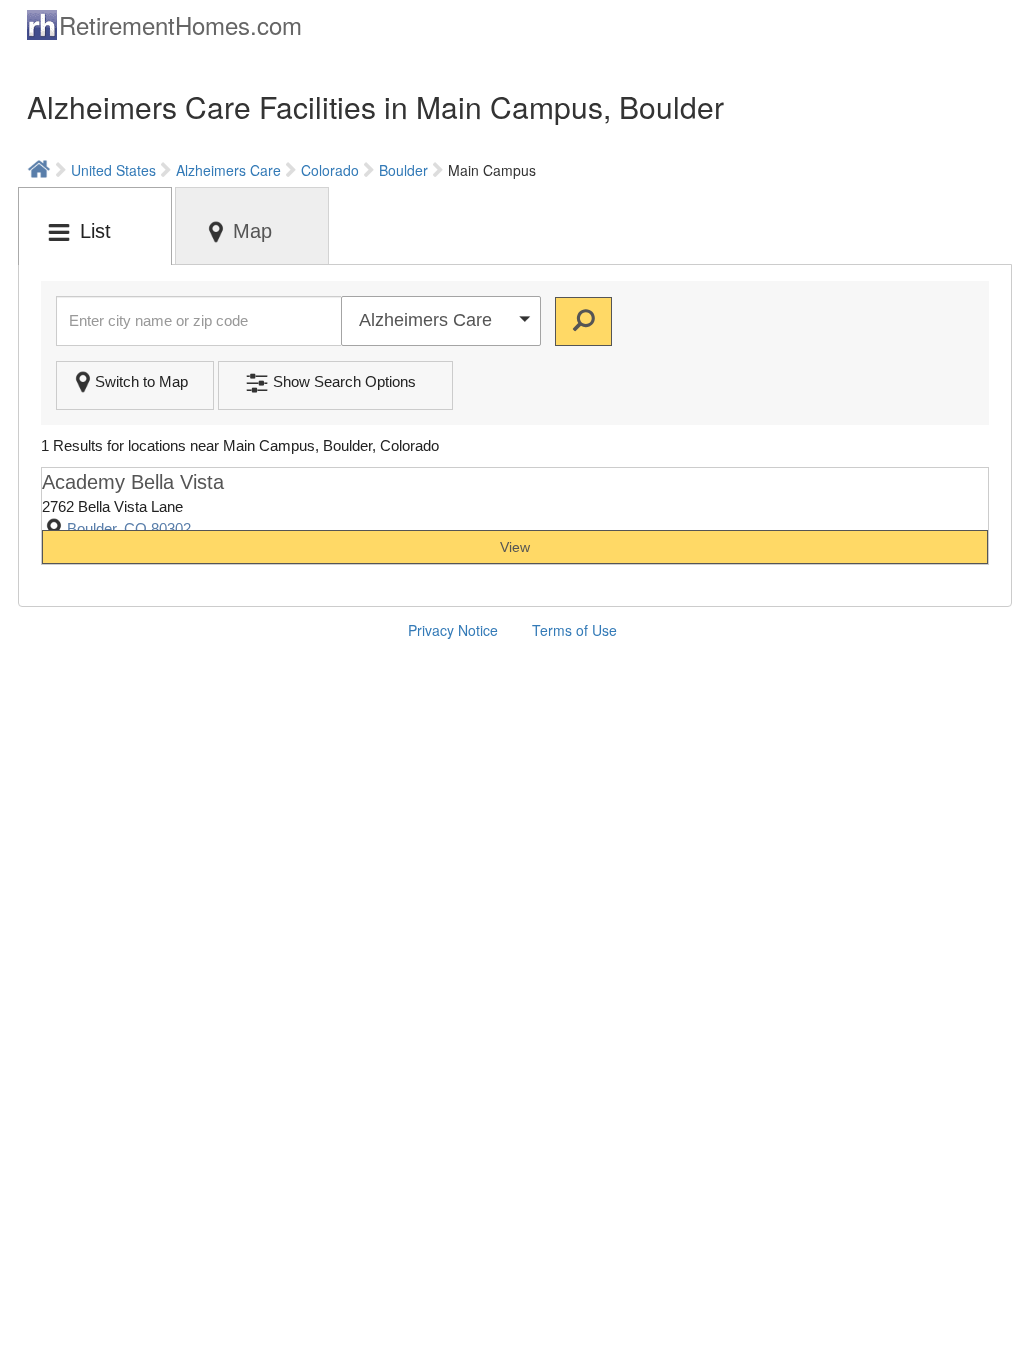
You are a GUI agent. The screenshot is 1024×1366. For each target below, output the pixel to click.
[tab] (95, 226)
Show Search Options (344, 381)
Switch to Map (141, 381)
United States (113, 170)
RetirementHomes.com (180, 24)
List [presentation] (95, 231)
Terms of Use (574, 630)
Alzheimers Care (228, 170)
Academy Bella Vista (133, 482)
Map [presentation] (252, 231)
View (515, 547)
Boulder (403, 170)
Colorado (330, 170)
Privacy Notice (453, 630)
